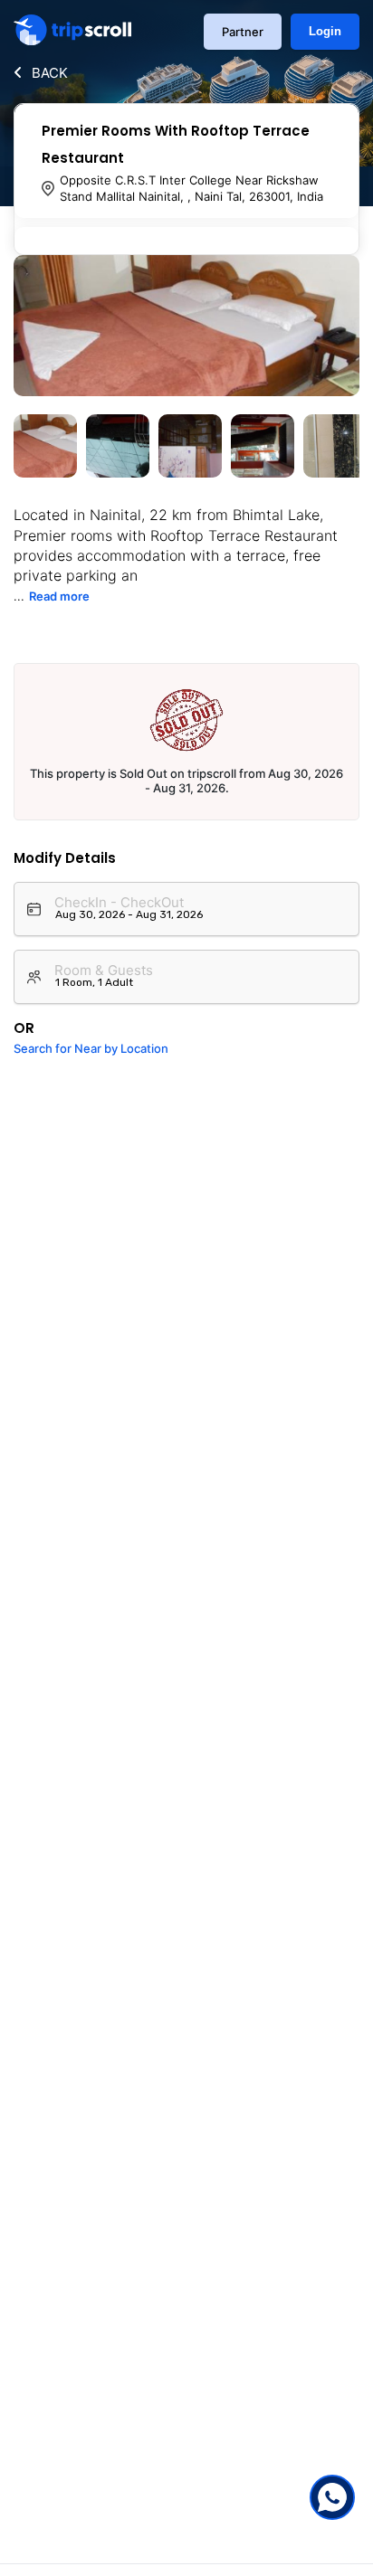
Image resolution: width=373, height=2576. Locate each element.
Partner (243, 32)
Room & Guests (104, 970)
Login (325, 31)
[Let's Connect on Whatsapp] (332, 2497)
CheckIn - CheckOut (119, 902)
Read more (59, 596)
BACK (50, 73)
